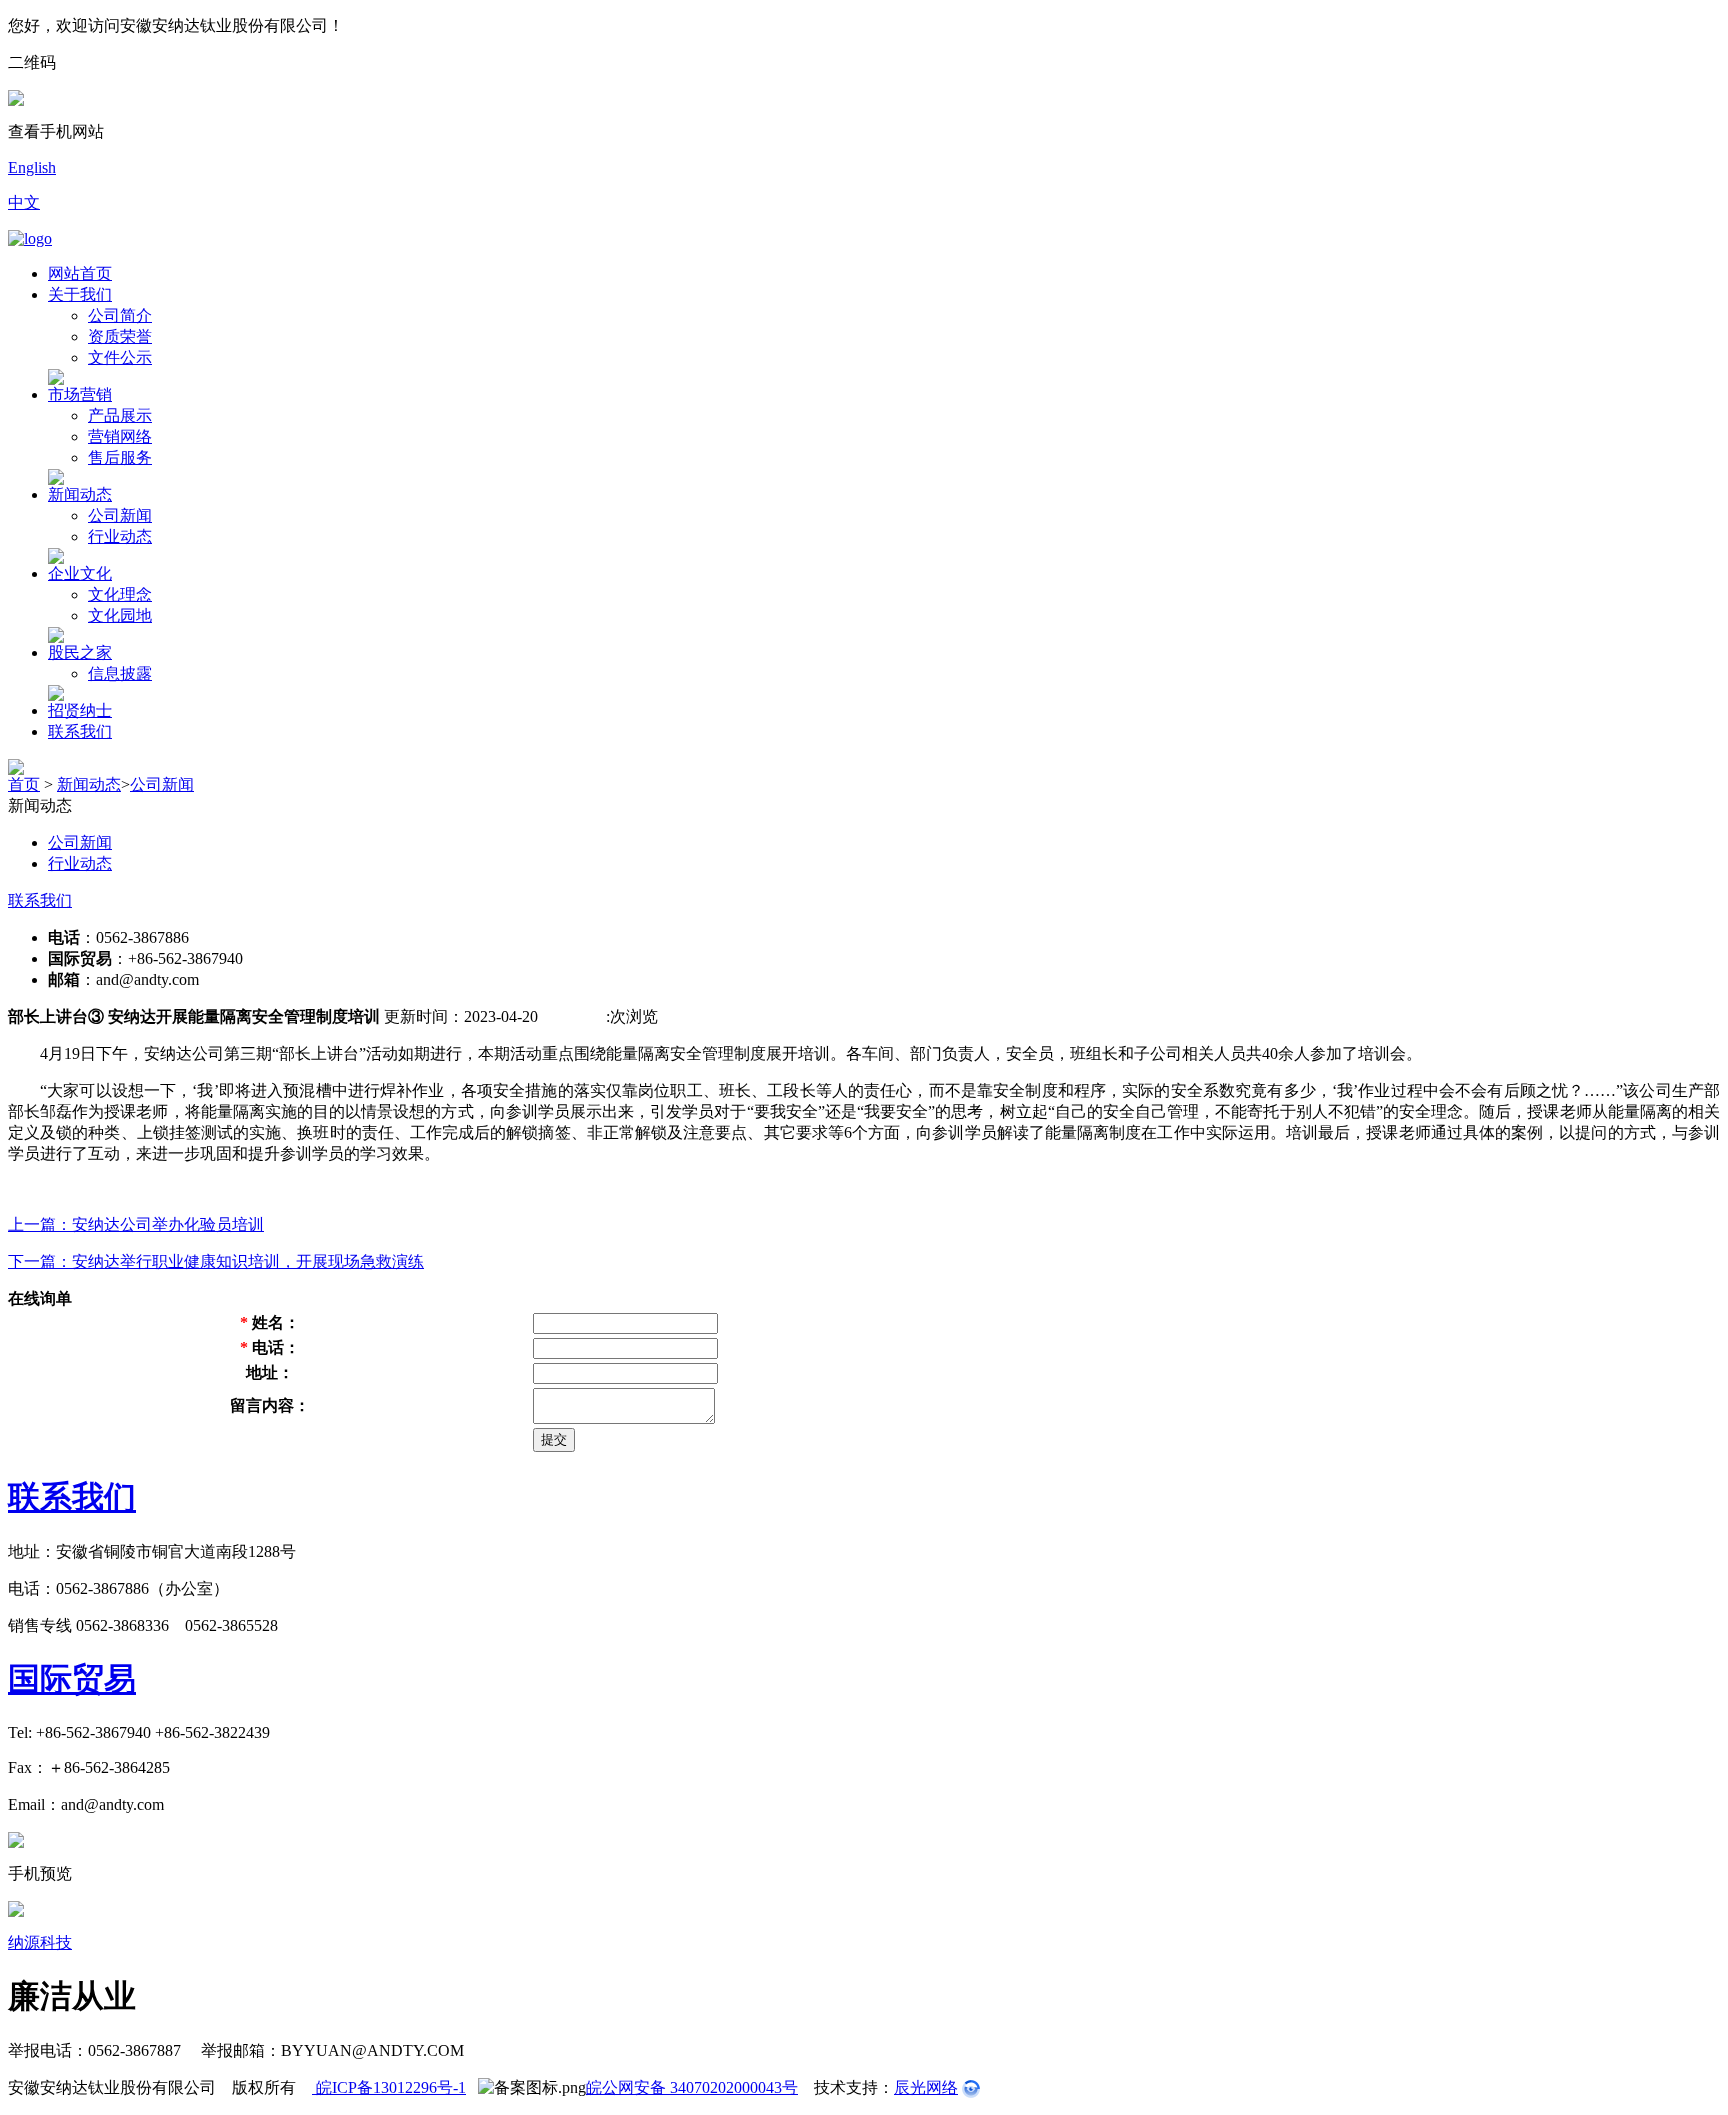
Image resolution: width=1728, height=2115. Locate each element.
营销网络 (120, 436)
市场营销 (80, 394)
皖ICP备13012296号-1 (389, 2087)
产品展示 (120, 415)
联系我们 (80, 731)
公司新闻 (120, 515)
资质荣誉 (120, 336)
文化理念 (120, 594)
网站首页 (80, 273)
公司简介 (120, 315)
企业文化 (80, 573)
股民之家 (80, 652)
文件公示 (120, 357)
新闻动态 (80, 494)
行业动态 (120, 536)
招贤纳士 (80, 710)
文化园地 (120, 615)
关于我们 (80, 294)
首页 (24, 784)
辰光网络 (926, 2087)
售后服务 (120, 457)
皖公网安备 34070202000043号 (692, 2087)
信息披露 (120, 673)
